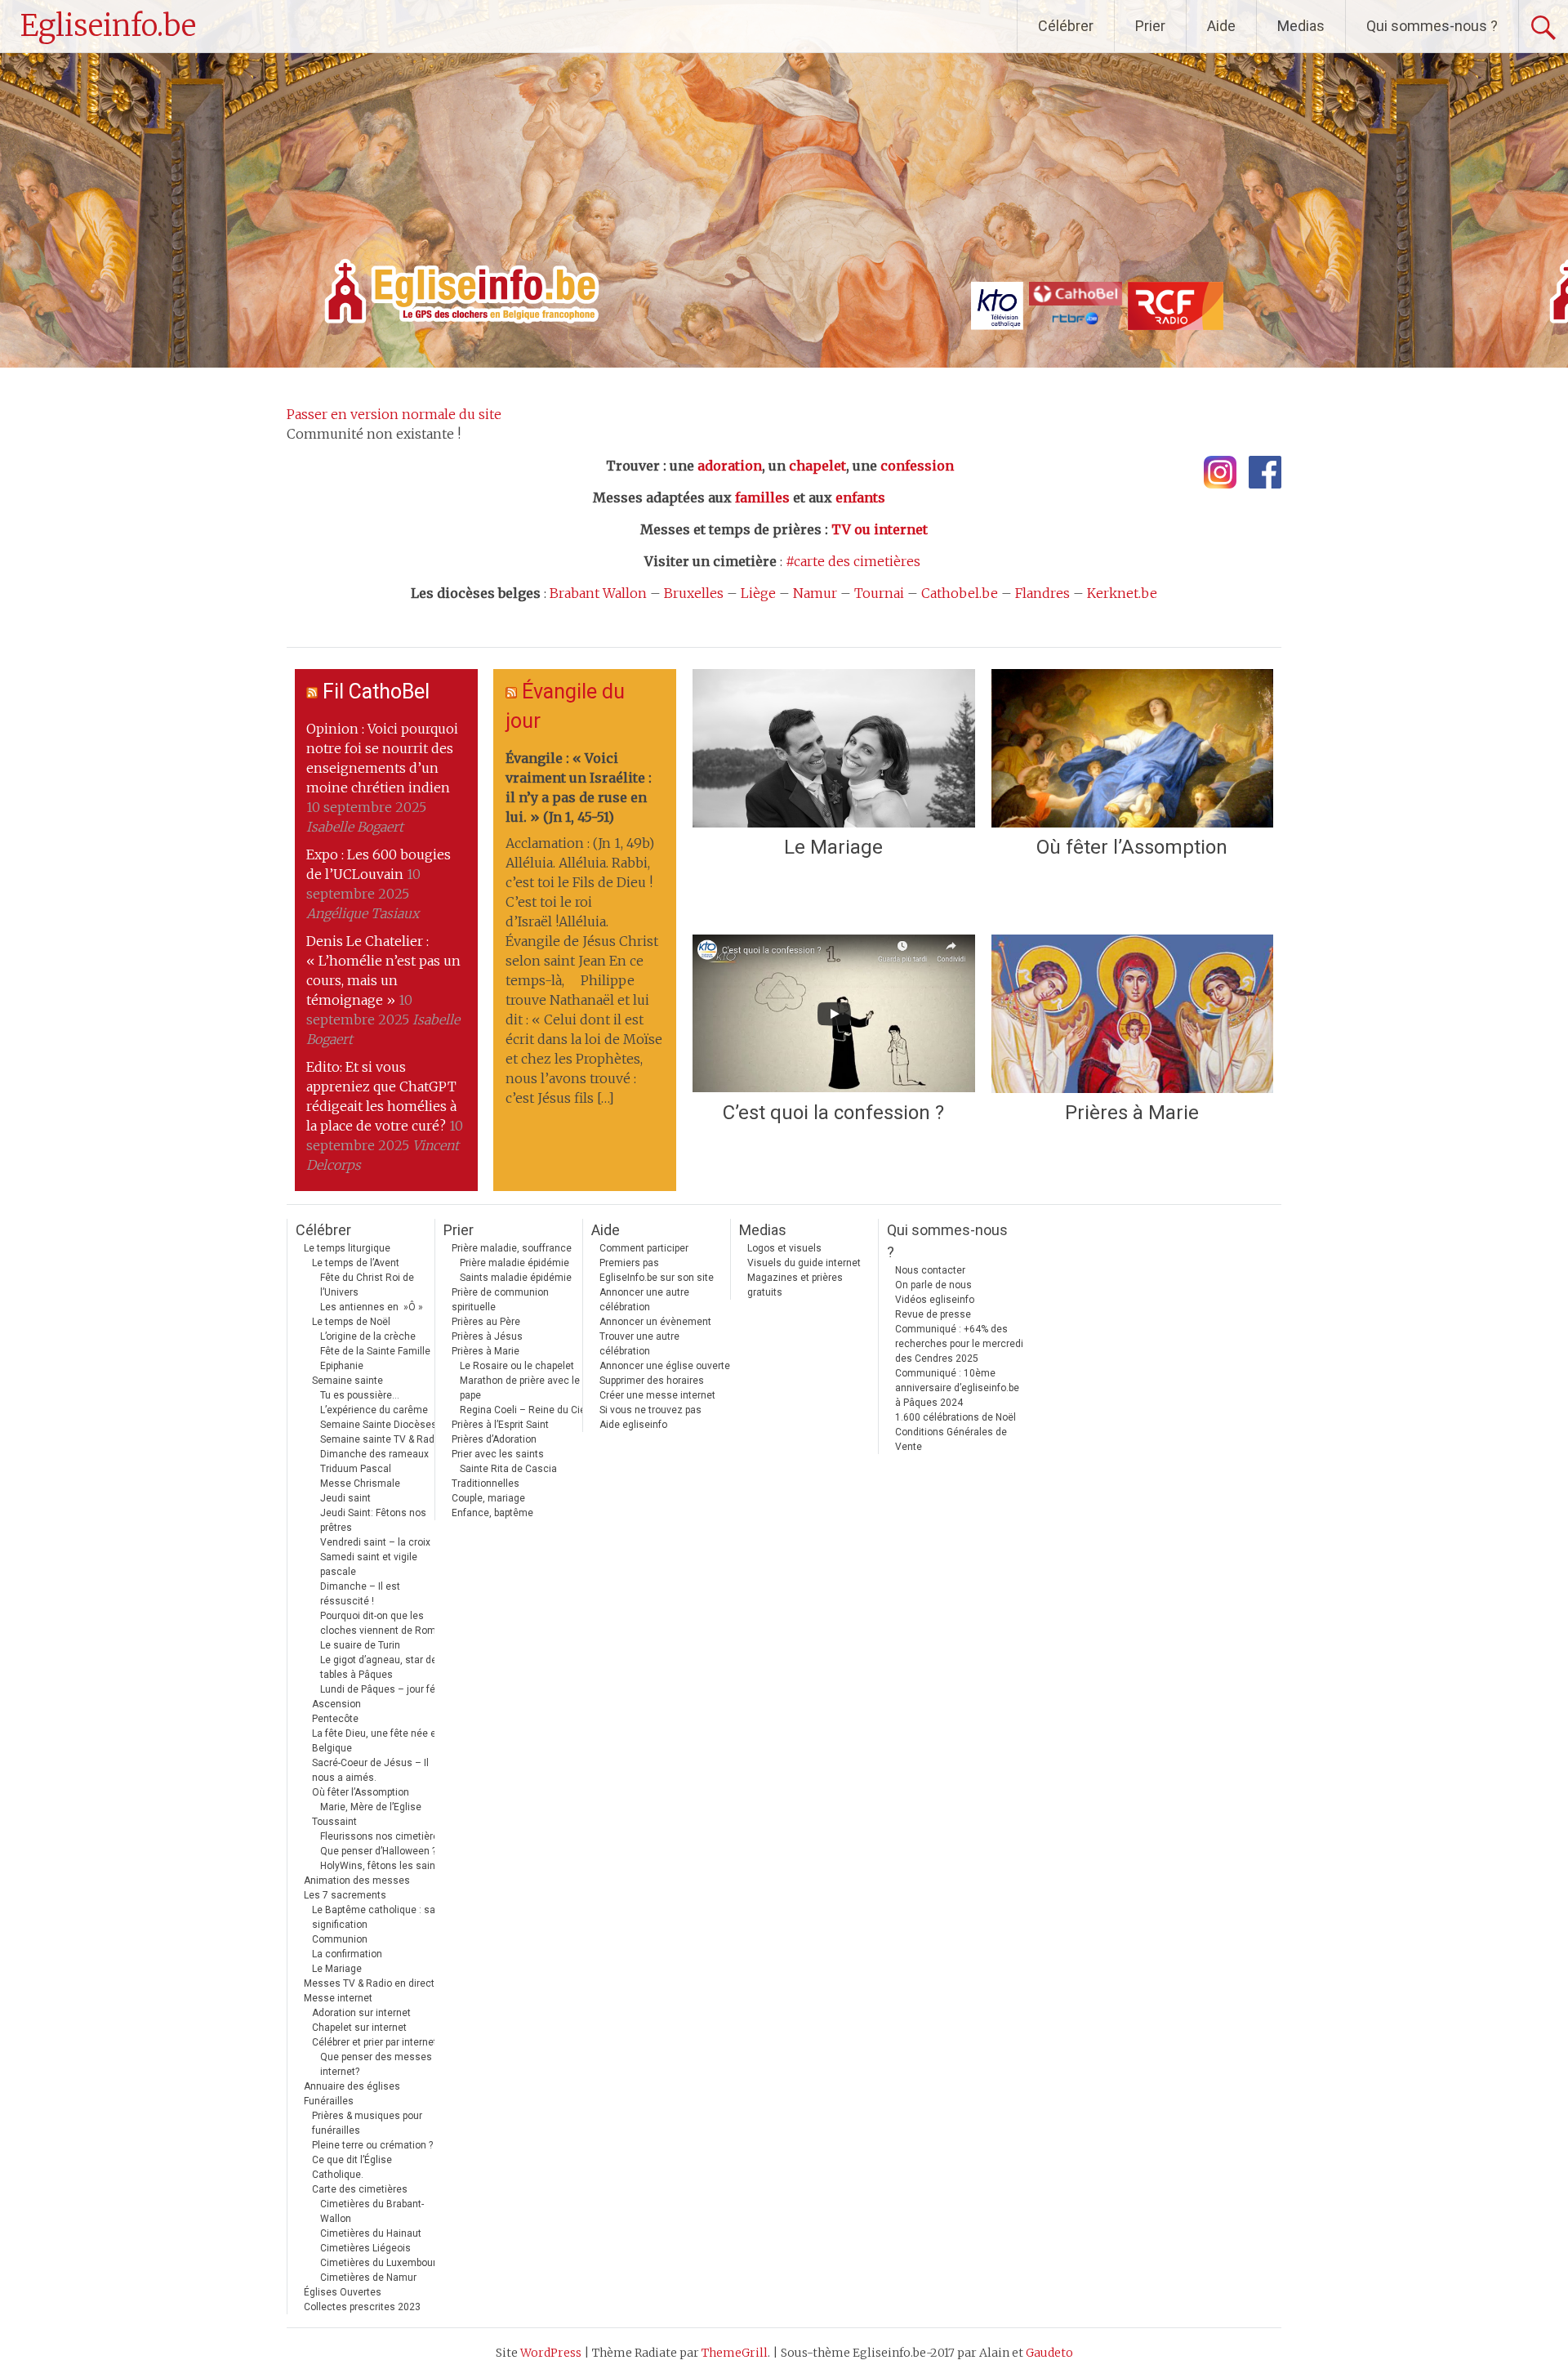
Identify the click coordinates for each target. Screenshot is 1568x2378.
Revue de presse (933, 1314)
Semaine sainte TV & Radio (381, 1439)
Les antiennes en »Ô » (372, 1307)
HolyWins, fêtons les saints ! (385, 1866)
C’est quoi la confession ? (833, 1113)
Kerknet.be (1122, 593)
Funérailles (329, 2101)
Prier (1150, 26)
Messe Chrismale (360, 1483)
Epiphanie (342, 1366)
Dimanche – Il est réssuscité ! (360, 1594)
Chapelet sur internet (359, 2028)
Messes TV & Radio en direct (369, 1983)
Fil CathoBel (376, 692)
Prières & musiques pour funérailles (367, 2123)
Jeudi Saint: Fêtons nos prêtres (373, 1520)
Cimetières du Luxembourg (381, 2263)
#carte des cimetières (853, 561)
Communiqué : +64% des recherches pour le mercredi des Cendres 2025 (959, 1344)
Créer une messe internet (657, 1395)
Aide (1221, 26)
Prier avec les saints (498, 1454)
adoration (730, 466)
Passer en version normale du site (394, 414)
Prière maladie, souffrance (512, 1248)
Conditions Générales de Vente (951, 1439)
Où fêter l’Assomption (1132, 847)
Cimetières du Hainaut (371, 2233)
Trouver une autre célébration (639, 1344)
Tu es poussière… (360, 1395)
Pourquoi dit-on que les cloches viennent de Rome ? (384, 1623)
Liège (758, 593)
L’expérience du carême (374, 1410)
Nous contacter (930, 1270)
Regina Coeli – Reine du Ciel (524, 1410)
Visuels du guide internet (804, 1263)
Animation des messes (357, 1881)
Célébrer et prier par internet (374, 2042)
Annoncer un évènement (655, 1322)
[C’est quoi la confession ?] (833, 1014)
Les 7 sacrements (345, 1895)
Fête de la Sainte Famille (375, 1351)
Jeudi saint (345, 1498)
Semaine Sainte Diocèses (379, 1425)
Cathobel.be (960, 593)
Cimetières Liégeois (365, 2248)
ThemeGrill (735, 2353)
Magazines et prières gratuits (795, 1285)
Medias (1301, 26)
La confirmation (347, 1954)
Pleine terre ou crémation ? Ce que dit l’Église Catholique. (372, 2160)
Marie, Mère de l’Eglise (371, 1807)
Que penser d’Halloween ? (378, 1851)
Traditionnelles (486, 1483)
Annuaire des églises (352, 2086)
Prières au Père (486, 1322)
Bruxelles (694, 593)
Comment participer (644, 1248)
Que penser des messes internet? (376, 2064)
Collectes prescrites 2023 (362, 2307)
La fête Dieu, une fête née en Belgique (377, 1741)
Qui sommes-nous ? (1432, 26)
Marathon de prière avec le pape (520, 1388)
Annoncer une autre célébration (644, 1300)
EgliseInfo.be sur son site (657, 1278)
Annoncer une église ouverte (665, 1366)
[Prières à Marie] (1132, 1014)
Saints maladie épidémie (516, 1278)
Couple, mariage (488, 1498)
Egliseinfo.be (108, 26)
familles (762, 497)
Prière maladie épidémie (514, 1263)
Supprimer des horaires (652, 1381)
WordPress (551, 2353)
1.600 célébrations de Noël (955, 1417)
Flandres (1042, 593)
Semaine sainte (347, 1381)
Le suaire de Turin (360, 1645)
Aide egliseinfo (633, 1425)
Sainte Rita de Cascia (508, 1469)
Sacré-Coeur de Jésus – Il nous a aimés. (370, 1770)
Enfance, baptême (492, 1513)
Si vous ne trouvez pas (650, 1410)
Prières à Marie (1132, 1113)
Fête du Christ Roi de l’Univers (367, 1285)
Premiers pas (629, 1263)
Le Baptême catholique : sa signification (374, 1917)
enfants (860, 497)
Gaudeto (1049, 2353)
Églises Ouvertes (343, 2292)
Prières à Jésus (487, 1336)
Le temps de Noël (351, 1322)
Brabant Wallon (598, 593)
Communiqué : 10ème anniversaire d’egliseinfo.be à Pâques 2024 (957, 1388)
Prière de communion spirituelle (500, 1300)
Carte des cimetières (360, 2189)
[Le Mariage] (833, 748)
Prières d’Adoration (494, 1439)
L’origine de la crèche (368, 1336)
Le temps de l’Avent (356, 1263)
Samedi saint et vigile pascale (369, 1564)
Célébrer (1066, 26)
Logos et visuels (784, 1248)
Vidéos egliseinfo (935, 1300)
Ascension (336, 1704)
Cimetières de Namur (368, 2278)
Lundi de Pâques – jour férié (383, 1689)
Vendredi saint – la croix (375, 1542)
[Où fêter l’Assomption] (1132, 748)
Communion (340, 1939)
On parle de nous (933, 1285)
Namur (815, 593)
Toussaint (334, 1822)
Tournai (879, 593)
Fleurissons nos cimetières (382, 1836)
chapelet (817, 466)
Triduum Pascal (356, 1469)
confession (917, 466)
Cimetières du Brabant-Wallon (372, 2211)
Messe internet (338, 1998)
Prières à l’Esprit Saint (500, 1425)
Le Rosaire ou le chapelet (517, 1366)
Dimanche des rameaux (374, 1454)
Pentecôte (335, 1719)
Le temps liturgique (347, 1248)
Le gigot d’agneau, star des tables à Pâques (381, 1667)
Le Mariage (833, 847)
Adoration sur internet (361, 2013)
